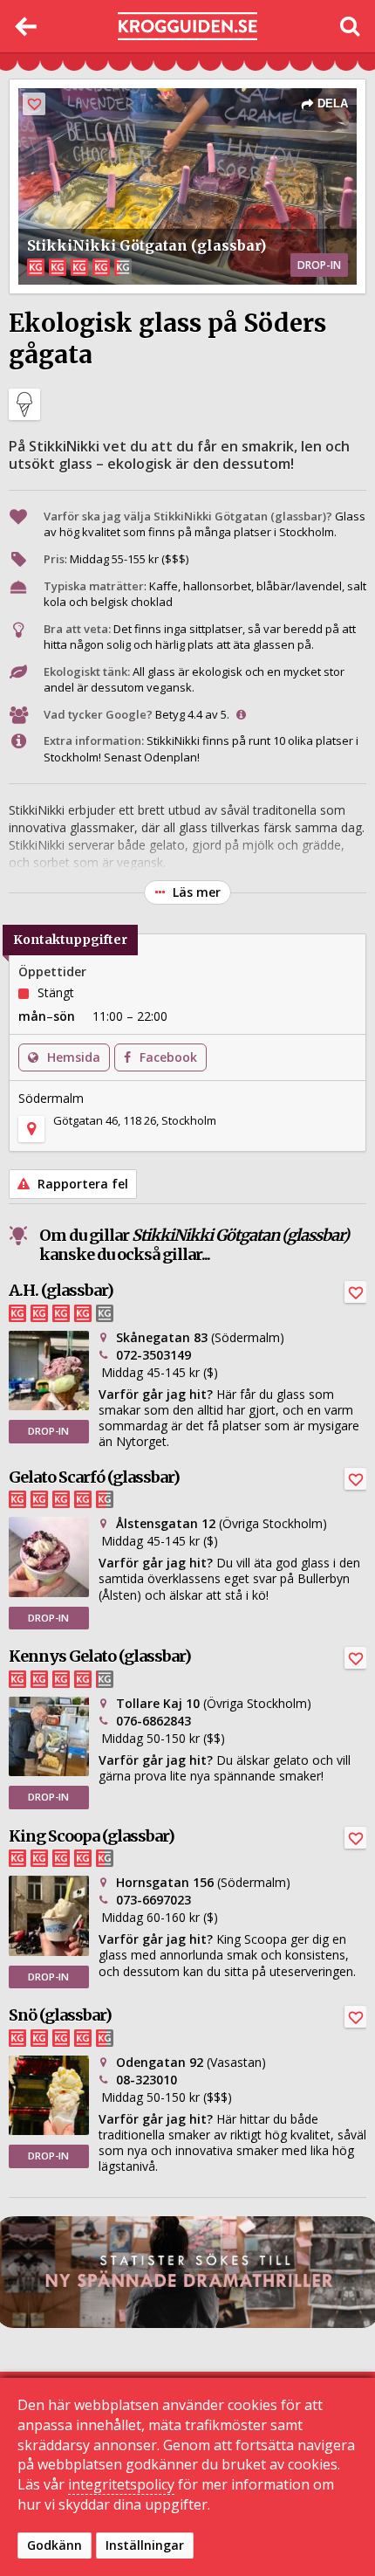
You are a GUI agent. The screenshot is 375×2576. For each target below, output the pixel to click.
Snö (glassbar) (60, 2015)
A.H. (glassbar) (61, 1290)
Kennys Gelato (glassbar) (100, 1656)
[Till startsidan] (187, 27)
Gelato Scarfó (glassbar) (94, 1477)
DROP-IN (48, 1431)
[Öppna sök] (349, 26)
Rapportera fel (81, 1184)
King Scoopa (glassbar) (92, 1836)
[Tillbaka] (26, 26)
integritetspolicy (121, 2484)
